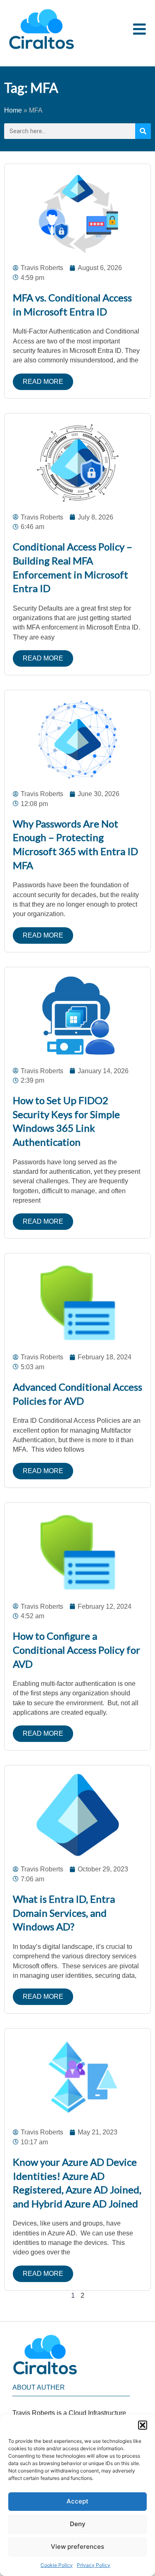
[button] (143, 2425)
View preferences (77, 2547)
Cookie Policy (57, 2565)
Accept (77, 2501)
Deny (78, 2524)
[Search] (143, 131)
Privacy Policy (94, 2565)
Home (13, 110)
